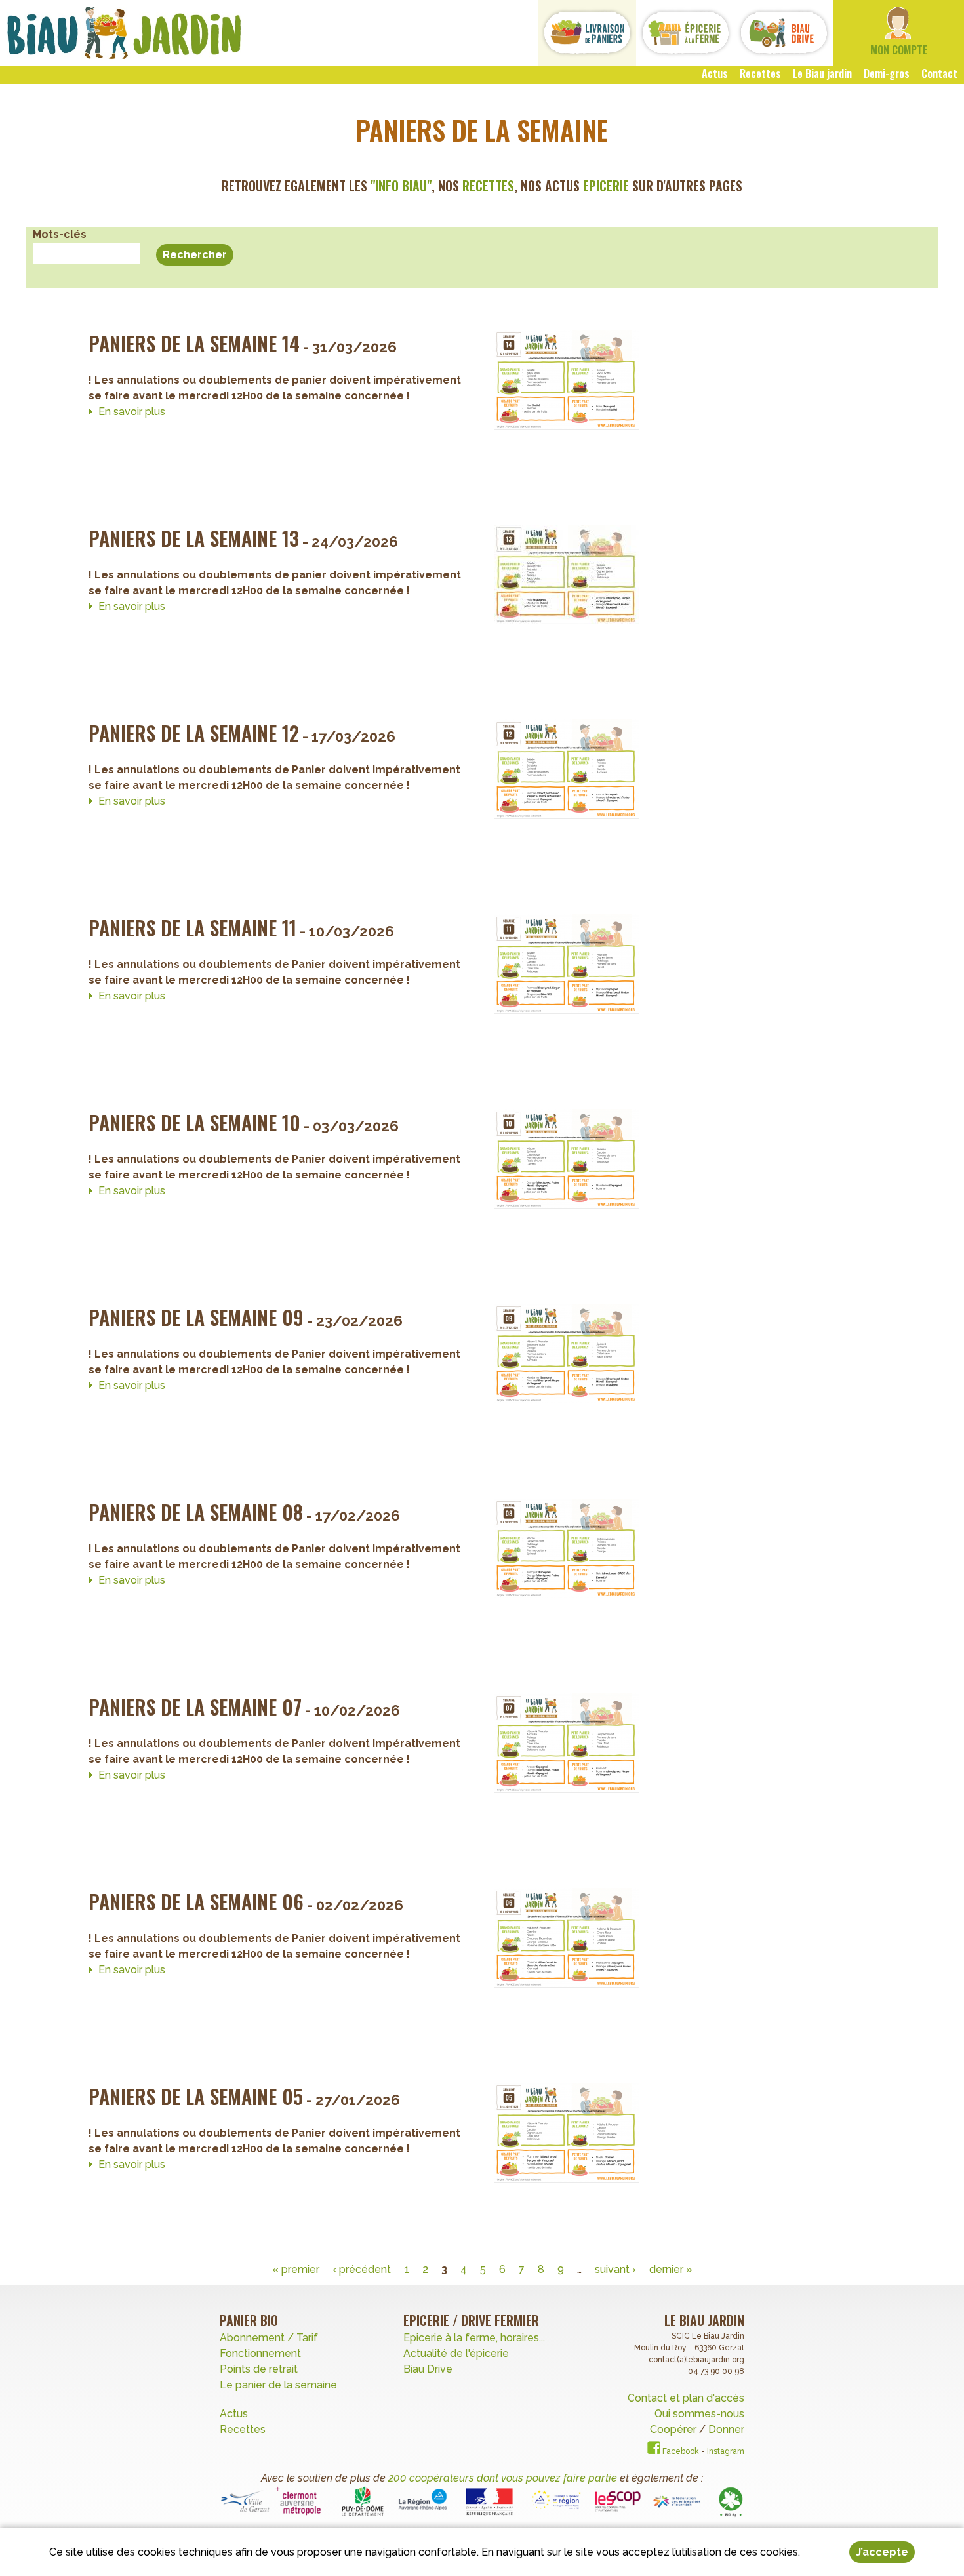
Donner (726, 2429)
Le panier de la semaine (278, 2385)
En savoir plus (132, 412)
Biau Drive (428, 2369)
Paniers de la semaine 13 (194, 538)
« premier (296, 2269)
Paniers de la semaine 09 (196, 1317)
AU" (422, 186)
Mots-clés (60, 234)
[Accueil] (124, 33)
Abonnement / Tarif (269, 2338)
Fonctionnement (260, 2353)
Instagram (726, 2451)
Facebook (680, 2451)
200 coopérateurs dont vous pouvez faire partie (503, 2478)
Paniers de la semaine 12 (194, 733)
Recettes (244, 2429)
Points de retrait (259, 2369)
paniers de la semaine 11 (192, 928)
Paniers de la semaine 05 (196, 2096)
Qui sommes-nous (699, 2414)
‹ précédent (362, 2269)
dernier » (671, 2269)
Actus (234, 2414)
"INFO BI (392, 186)
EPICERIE (606, 186)
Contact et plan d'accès (686, 2398)
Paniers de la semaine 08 (196, 1512)
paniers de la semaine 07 (195, 1707)
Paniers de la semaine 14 (194, 343)
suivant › (615, 2269)
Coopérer (674, 2429)
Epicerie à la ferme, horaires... (474, 2338)
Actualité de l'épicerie (456, 2353)
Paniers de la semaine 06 (196, 1902)
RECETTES (488, 186)
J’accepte (882, 2552)
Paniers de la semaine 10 (194, 1122)
